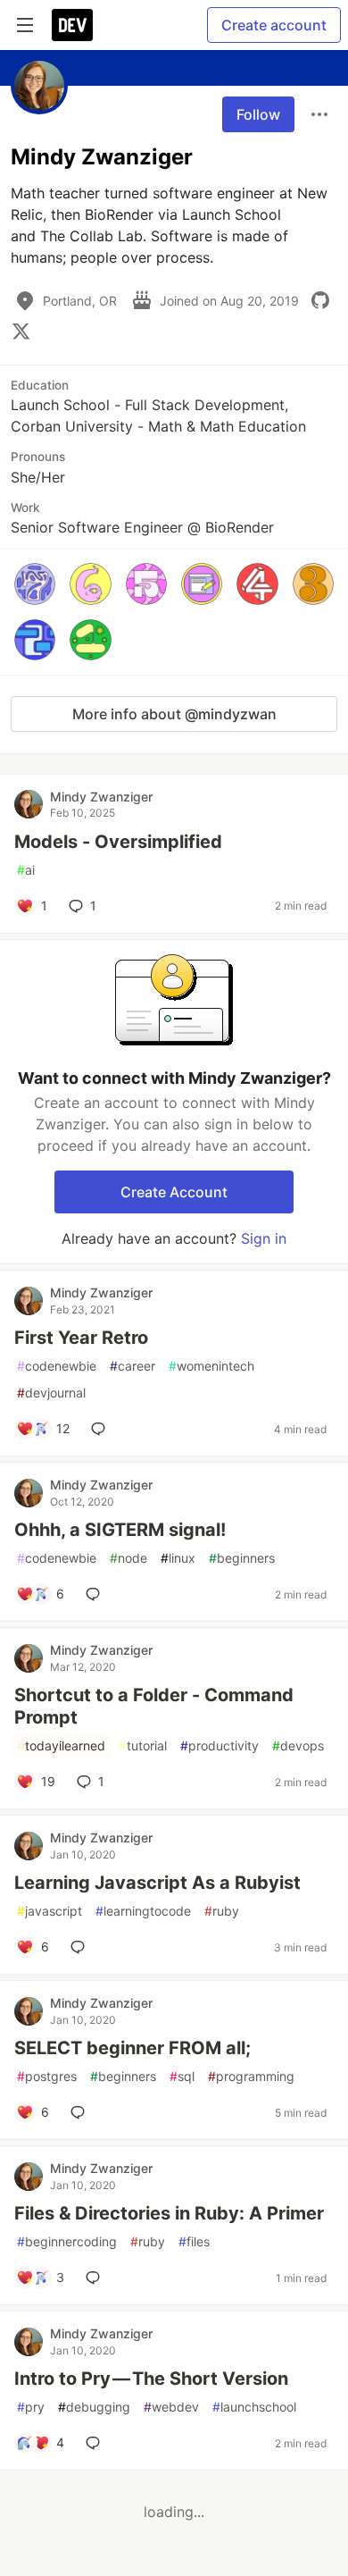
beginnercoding (67, 2241)
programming (251, 2076)
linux (178, 1558)
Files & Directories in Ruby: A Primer (169, 2213)
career (133, 1366)
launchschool (254, 2407)
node (128, 1558)
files (194, 2241)
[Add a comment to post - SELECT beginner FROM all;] (81, 2112)
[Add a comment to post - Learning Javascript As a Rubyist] (81, 1947)
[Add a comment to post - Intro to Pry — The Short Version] (96, 2443)
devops (298, 1745)
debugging (94, 2407)
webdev (171, 2407)
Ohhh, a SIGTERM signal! (120, 1530)
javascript (50, 1911)
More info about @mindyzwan (174, 714)
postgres (47, 2076)
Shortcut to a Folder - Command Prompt (154, 1706)
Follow (258, 114)
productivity (220, 1745)
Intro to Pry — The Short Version (151, 2379)
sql (182, 2076)
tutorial (143, 1745)
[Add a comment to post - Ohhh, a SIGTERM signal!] (96, 1594)
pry (31, 2407)
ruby (222, 1911)
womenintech (211, 1366)
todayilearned (61, 1745)
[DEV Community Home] (72, 25)
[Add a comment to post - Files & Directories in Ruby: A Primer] (96, 2278)
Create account (274, 25)
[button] (35, 583)
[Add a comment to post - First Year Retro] (102, 1429)
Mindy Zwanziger (101, 797)
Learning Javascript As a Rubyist (157, 1883)
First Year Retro (81, 1338)
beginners (242, 1558)
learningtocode (143, 1911)
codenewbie (57, 1366)
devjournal (51, 1393)
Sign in (264, 1238)
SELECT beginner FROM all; (133, 2048)
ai (26, 870)
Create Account (174, 1192)
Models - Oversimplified (118, 842)
